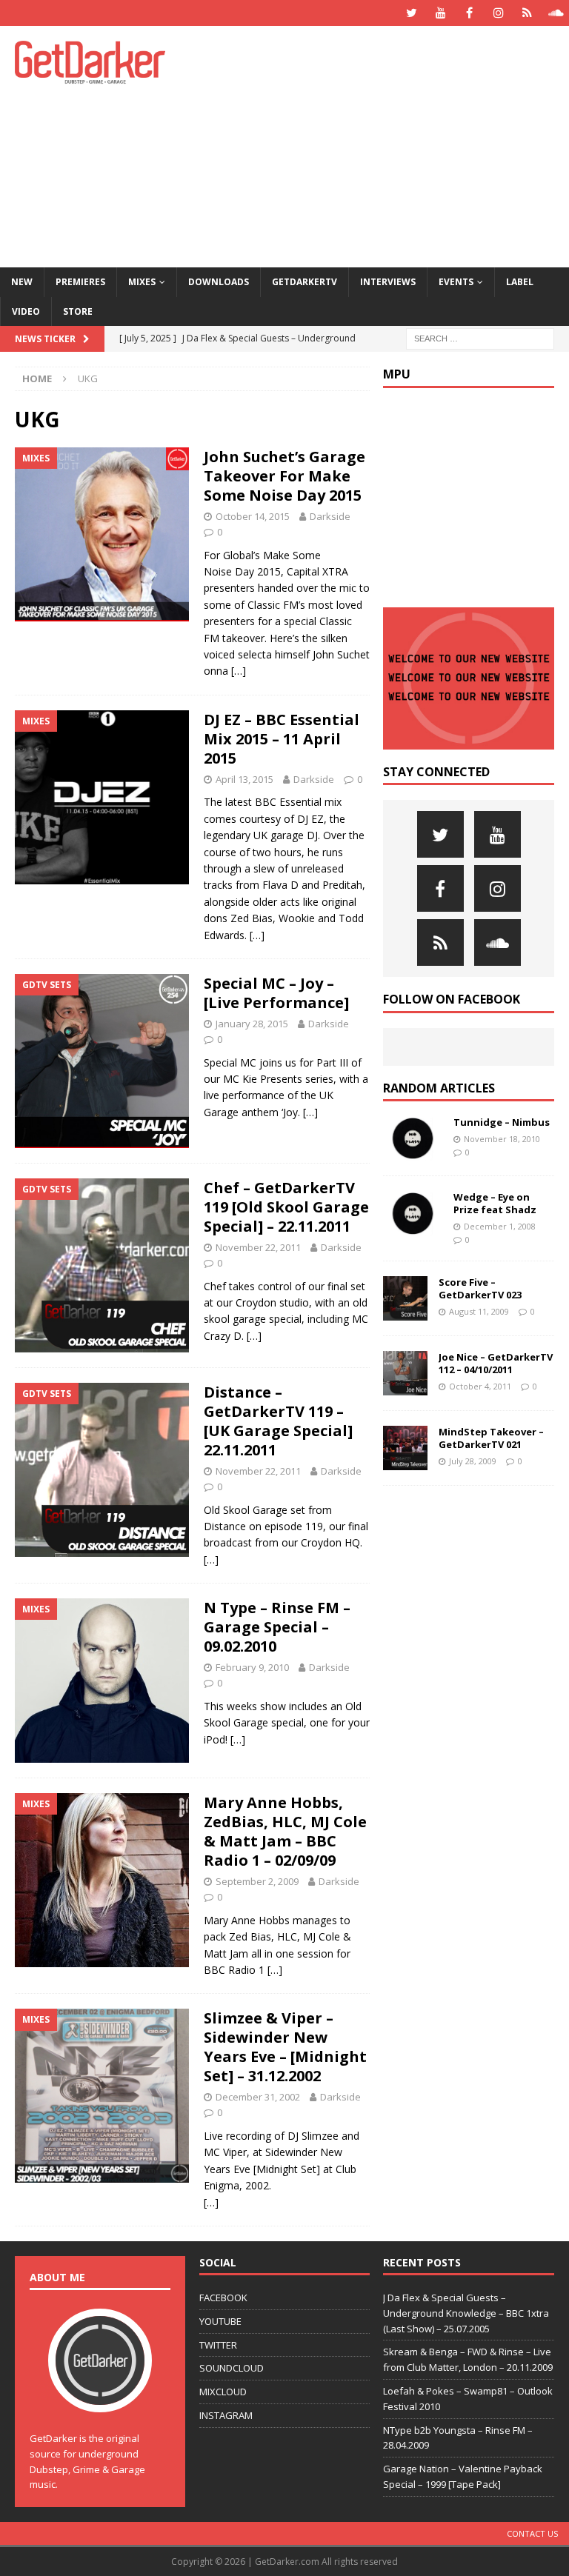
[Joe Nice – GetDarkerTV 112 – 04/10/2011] (405, 1373)
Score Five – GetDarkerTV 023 (480, 1288)
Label (520, 282)
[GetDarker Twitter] (412, 13)
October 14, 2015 (253, 516)
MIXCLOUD (223, 2392)
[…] (239, 671)
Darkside (330, 516)
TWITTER (218, 2345)
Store (78, 311)
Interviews (388, 282)
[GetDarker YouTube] (440, 13)
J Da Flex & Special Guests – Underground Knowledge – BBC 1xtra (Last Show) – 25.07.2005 (466, 2313)
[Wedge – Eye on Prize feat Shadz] (413, 1213)
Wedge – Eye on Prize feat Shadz (495, 1203)
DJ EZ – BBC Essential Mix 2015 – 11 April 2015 (282, 739)
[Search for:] (480, 337)
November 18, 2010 (502, 1139)
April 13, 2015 (244, 779)
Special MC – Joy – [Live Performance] (276, 993)
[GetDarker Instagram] (498, 13)
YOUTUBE (220, 2321)
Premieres (80, 282)
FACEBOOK (223, 2298)
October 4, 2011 (480, 1386)
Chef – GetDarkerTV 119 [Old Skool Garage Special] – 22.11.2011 (286, 1207)
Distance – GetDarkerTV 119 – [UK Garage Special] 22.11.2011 (278, 1421)
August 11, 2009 (479, 1311)
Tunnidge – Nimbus (502, 1122)
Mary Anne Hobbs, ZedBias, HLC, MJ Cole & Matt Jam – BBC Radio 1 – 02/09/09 (285, 1831)
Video (26, 311)
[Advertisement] (389, 144)
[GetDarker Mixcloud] (527, 13)
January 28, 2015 (252, 1024)
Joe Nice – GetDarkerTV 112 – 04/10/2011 (496, 1363)
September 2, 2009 (257, 1881)
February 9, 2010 (252, 1667)
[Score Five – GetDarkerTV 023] (405, 1298)
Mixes (142, 282)
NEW (22, 282)
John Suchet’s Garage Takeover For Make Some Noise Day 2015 (284, 476)
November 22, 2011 (258, 1247)
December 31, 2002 (258, 2097)
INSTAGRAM (226, 2415)
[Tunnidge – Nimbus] (413, 1138)
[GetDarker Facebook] (469, 13)
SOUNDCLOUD (232, 2368)
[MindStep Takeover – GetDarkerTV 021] (405, 1448)
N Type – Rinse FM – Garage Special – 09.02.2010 (277, 1627)
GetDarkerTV (305, 282)
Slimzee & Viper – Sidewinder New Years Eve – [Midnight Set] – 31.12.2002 (285, 2047)
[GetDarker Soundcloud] (556, 13)
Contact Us (532, 2533)
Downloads (219, 282)
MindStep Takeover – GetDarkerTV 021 (491, 1438)
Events (456, 282)
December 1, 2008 (500, 1226)
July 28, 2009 (473, 1461)
